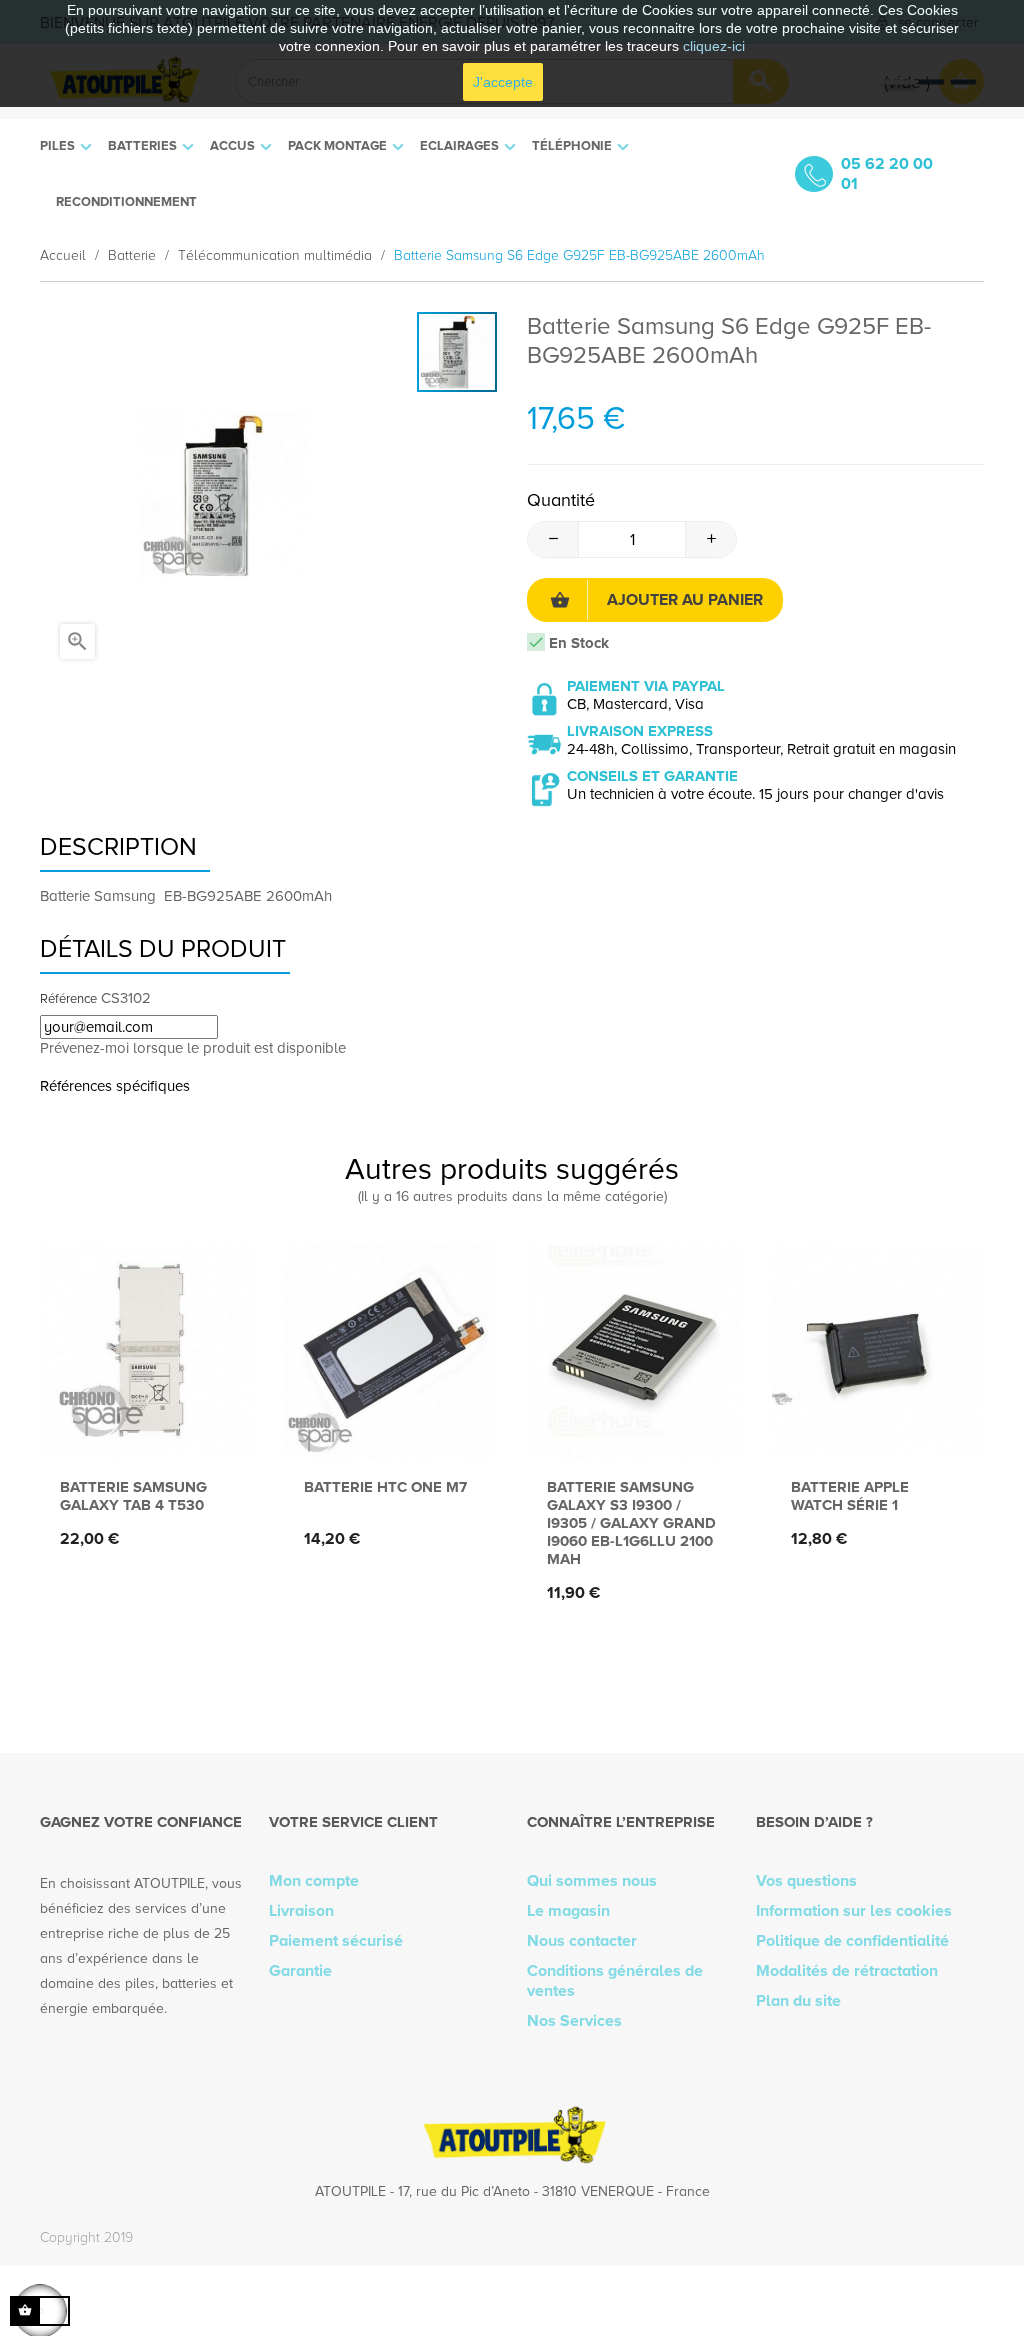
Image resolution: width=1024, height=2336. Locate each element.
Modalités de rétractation (847, 1971)
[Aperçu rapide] (141, 1425)
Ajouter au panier (685, 600)
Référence (68, 999)
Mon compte (314, 1881)
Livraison (301, 1911)
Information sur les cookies (854, 1911)
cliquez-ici (714, 46)
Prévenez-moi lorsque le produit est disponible (193, 1048)
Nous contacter (582, 1941)
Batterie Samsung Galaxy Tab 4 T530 (133, 1496)
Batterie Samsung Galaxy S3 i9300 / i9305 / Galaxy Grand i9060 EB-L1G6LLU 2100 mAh (631, 1523)
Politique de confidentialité (852, 1941)
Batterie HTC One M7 (385, 1487)
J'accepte (503, 82)
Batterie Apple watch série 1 (850, 1496)
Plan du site (798, 2001)
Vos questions (806, 1881)
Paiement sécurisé (336, 1941)
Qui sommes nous (592, 1881)
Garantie (300, 1971)
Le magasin (568, 1911)
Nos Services (574, 2021)
